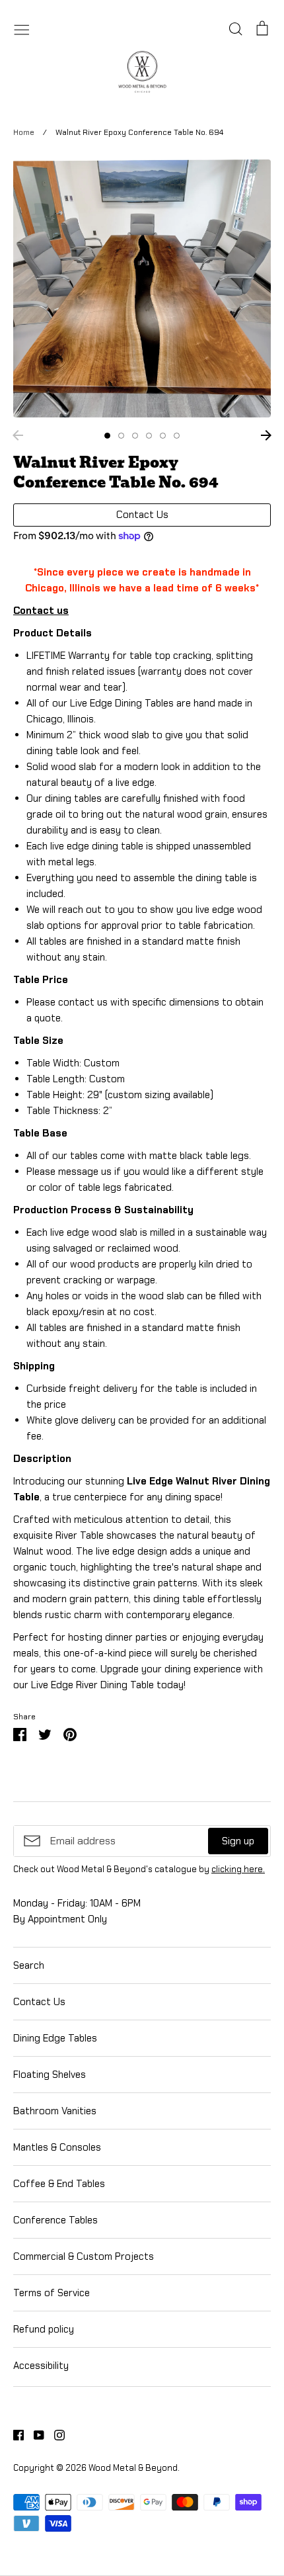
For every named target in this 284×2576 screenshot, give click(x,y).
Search (29, 1965)
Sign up (238, 1841)
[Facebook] (14, 2434)
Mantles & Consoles (57, 2147)
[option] (142, 288)
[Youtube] (34, 2434)
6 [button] (177, 436)
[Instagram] (54, 2434)
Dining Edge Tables (55, 2038)
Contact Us (39, 2002)
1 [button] (107, 436)
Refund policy (44, 2329)
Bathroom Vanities (55, 2111)
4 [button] (149, 436)
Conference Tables (55, 2220)
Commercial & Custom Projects (84, 2256)
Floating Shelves (50, 2075)
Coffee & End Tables (59, 2184)
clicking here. (238, 1869)
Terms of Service (52, 2293)
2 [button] (121, 436)
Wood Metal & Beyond (133, 2468)
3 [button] (135, 436)
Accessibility (41, 2366)
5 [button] (163, 436)
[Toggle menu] (22, 28)
